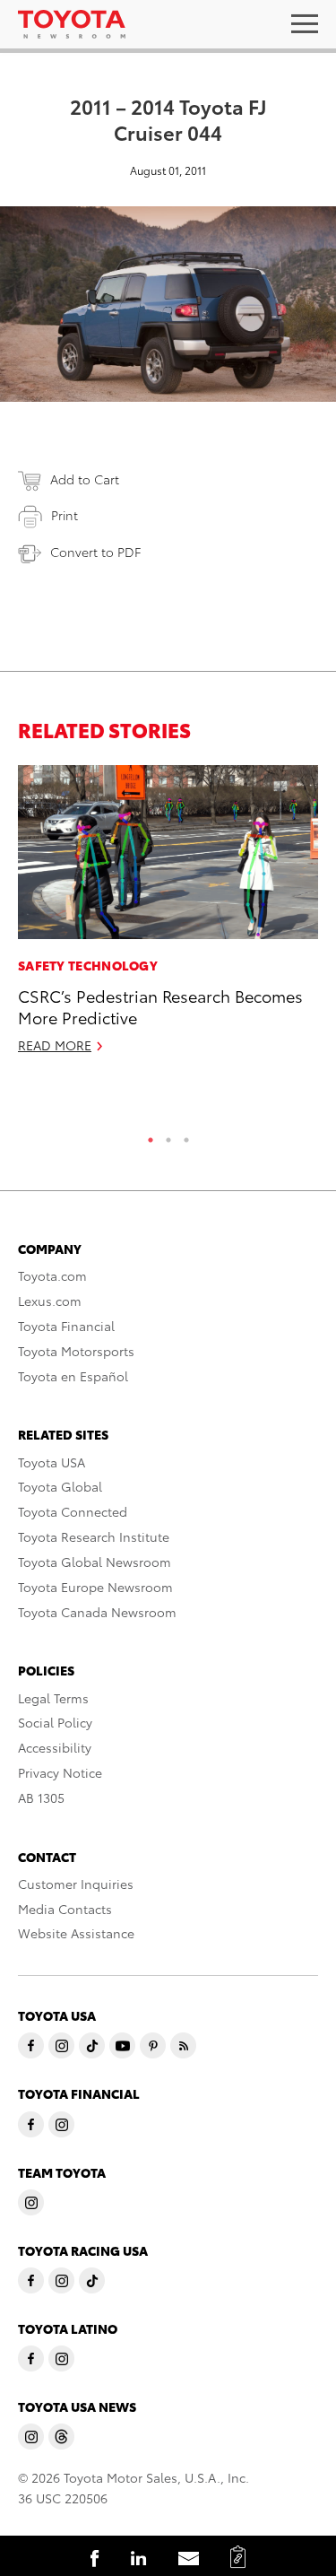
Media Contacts (65, 1909)
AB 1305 (41, 1797)
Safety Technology (88, 965)
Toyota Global (60, 1486)
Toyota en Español (73, 1376)
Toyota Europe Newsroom (95, 1587)
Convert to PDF (95, 552)
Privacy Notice (60, 1772)
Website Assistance (76, 1933)
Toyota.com (52, 1275)
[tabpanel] (168, 917)
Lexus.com (50, 1301)
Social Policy (55, 1722)
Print (65, 515)
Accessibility (55, 1747)
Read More (55, 1045)
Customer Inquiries (76, 1884)
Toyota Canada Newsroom (97, 1612)
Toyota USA (52, 1462)
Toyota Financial (66, 1326)
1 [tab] (151, 1136)
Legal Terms (53, 1698)
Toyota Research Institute (94, 1536)
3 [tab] (186, 1136)
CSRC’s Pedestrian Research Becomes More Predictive (160, 1005)
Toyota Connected (73, 1511)
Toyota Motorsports (76, 1351)
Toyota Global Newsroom (95, 1562)
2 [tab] (168, 1136)
